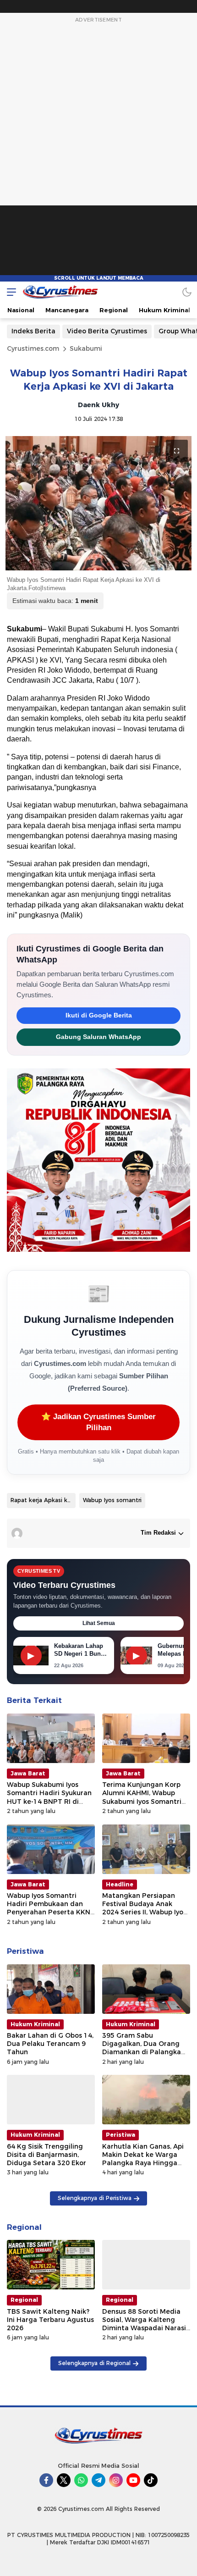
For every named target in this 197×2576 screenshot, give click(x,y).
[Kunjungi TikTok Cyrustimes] (151, 2480)
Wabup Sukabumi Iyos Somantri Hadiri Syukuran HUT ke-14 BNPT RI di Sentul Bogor (49, 1797)
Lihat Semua (99, 1623)
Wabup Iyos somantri (112, 1500)
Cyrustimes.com (33, 348)
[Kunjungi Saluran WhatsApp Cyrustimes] (81, 2480)
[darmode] (187, 292)
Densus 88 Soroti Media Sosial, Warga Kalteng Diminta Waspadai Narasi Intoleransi (144, 2324)
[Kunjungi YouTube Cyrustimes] (133, 2480)
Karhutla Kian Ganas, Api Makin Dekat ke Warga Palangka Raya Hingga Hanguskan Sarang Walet (144, 2159)
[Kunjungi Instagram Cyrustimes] (116, 2480)
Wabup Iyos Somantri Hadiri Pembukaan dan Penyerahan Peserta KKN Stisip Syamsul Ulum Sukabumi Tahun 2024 (49, 1912)
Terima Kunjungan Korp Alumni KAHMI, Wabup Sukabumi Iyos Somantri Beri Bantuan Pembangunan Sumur (142, 1801)
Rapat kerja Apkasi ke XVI (43, 1500)
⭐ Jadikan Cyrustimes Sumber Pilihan (98, 1422)
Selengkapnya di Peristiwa (95, 2198)
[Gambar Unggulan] (98, 503)
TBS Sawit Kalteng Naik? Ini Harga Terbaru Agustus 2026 (50, 2320)
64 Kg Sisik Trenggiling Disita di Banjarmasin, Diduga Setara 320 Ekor (47, 2155)
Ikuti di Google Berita (99, 1015)
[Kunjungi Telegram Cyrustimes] (98, 2480)
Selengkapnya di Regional (94, 2363)
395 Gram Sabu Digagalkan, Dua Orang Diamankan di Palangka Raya (142, 2048)
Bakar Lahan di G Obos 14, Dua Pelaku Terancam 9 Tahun (50, 2044)
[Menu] (9, 292)
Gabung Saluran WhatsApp (98, 1037)
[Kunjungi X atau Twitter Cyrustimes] (64, 2480)
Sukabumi (86, 348)
